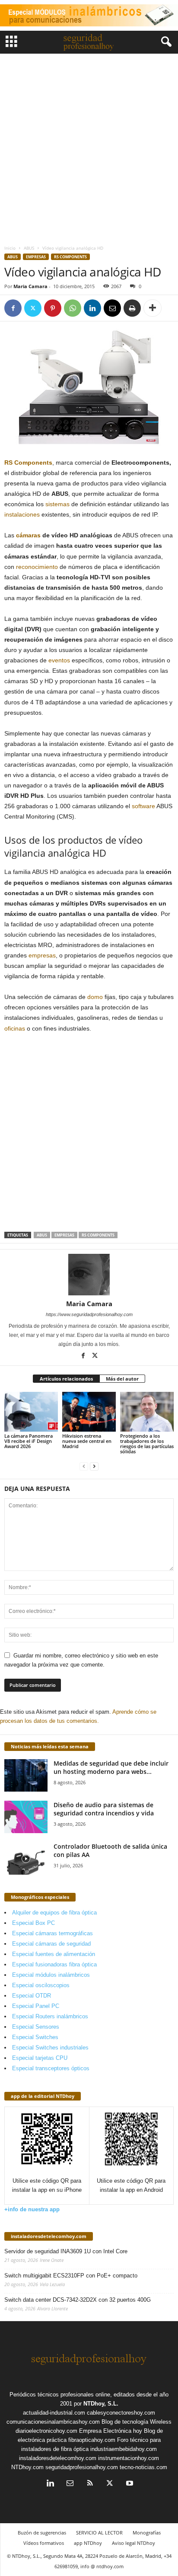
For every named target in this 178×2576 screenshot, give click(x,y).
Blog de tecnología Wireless (137, 2422)
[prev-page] (84, 1466)
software (143, 806)
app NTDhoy (88, 2543)
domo (95, 997)
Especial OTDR (32, 1996)
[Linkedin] (92, 308)
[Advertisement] (89, 147)
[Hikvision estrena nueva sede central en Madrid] (89, 1412)
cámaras (28, 535)
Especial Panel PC (36, 2006)
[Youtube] (129, 2484)
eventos (59, 660)
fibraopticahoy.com (92, 2440)
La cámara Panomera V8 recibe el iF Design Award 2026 (29, 1441)
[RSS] (90, 2484)
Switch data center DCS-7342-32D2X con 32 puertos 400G (78, 2300)
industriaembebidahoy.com (124, 2449)
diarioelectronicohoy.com (46, 2431)
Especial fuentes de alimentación (54, 1954)
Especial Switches (35, 2037)
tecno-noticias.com (143, 2467)
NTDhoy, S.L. (101, 2404)
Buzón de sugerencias (42, 2533)
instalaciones (22, 514)
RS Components (70, 257)
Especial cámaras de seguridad (51, 1944)
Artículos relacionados (66, 1379)
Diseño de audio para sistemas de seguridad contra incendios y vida (104, 1809)
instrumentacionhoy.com (129, 2458)
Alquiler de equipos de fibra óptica (54, 1913)
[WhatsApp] (73, 308)
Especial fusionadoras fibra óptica (54, 1964)
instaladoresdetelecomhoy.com (49, 2236)
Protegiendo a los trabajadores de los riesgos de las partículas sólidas (147, 1444)
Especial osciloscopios (41, 1985)
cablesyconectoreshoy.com (121, 2413)
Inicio (10, 248)
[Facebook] (13, 308)
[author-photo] (89, 1275)
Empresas (36, 257)
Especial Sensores (36, 2027)
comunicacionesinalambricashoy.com (53, 2422)
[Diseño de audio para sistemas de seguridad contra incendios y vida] (26, 1817)
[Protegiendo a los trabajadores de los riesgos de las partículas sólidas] (147, 1412)
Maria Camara (30, 286)
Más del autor (122, 1379)
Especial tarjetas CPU (40, 2058)
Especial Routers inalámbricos (50, 2016)
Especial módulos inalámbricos (51, 1975)
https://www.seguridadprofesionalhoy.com (89, 1314)
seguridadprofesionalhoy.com (82, 2467)
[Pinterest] (53, 308)
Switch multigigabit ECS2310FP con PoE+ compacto (71, 2276)
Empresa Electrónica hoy (111, 2431)
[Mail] (70, 2484)
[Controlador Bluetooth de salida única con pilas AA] (26, 1858)
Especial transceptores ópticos (51, 2068)
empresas (42, 955)
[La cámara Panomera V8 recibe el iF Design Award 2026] (31, 1412)
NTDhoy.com (27, 2467)
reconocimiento (37, 567)
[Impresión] (132, 308)
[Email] (112, 308)
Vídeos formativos (44, 2543)
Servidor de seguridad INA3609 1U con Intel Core (66, 2251)
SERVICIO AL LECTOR (99, 2533)
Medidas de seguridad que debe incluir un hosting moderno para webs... (111, 1767)
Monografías (147, 2533)
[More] (153, 308)
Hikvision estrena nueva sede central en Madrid (87, 1441)
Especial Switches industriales (50, 2048)
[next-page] (94, 1466)
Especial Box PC (33, 1923)
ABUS (29, 248)
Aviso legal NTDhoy (133, 2543)
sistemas (57, 504)
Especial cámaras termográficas (52, 1933)
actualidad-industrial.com (54, 2413)
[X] (33, 308)
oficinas (15, 1028)
